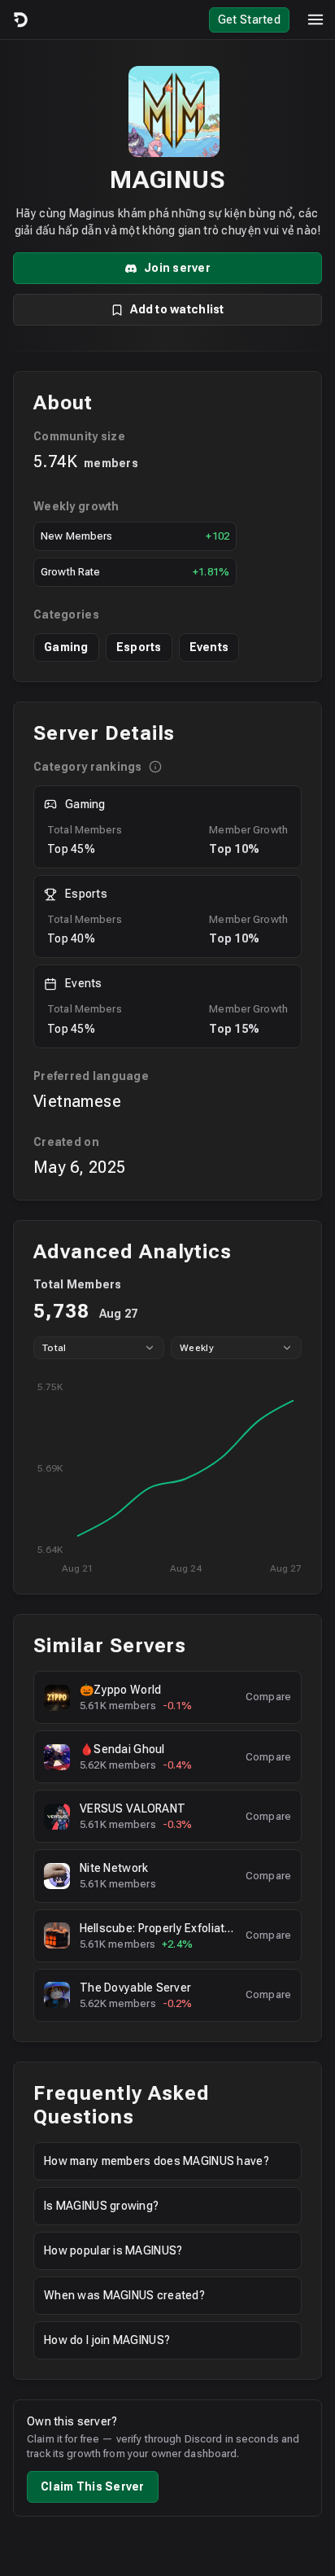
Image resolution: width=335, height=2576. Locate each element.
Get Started (249, 20)
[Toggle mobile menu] (315, 20)
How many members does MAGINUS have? (157, 2161)
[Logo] (20, 20)
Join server (177, 268)
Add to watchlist (177, 309)
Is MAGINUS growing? (101, 2206)
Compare (268, 1697)
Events (209, 647)
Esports (139, 647)
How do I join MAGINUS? (107, 2340)
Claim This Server (93, 2486)
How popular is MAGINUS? (113, 2250)
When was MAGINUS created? (124, 2295)
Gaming (66, 647)
